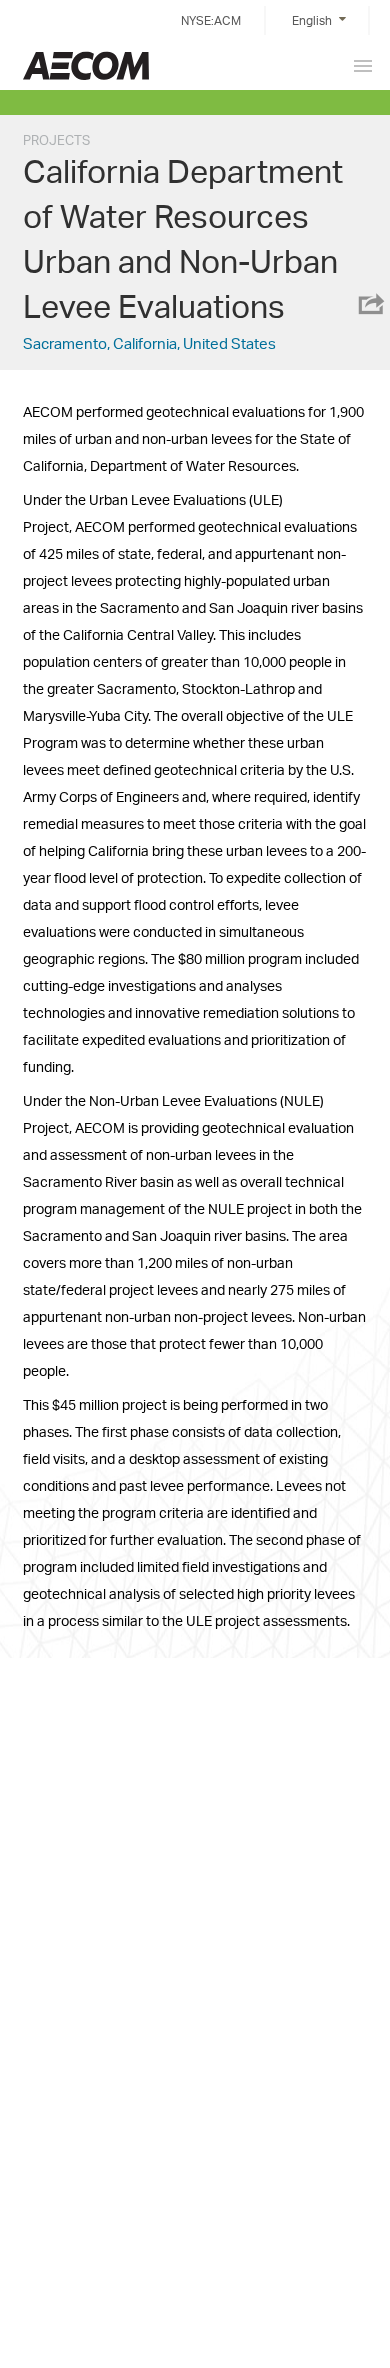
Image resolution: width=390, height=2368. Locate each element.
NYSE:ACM (211, 20)
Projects (56, 140)
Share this (370, 304)
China (86, 65)
